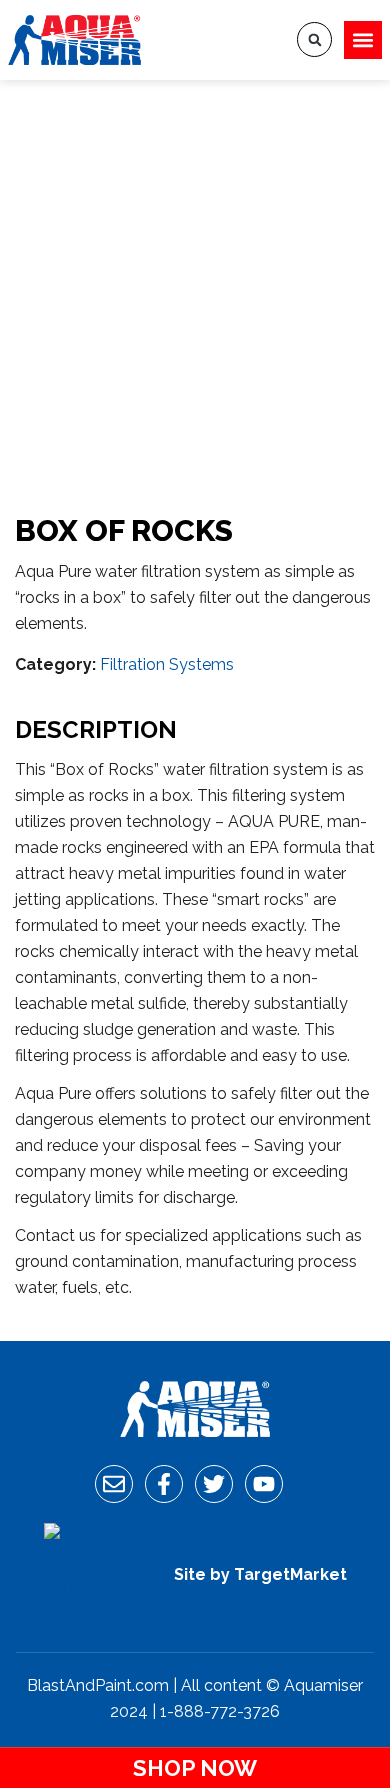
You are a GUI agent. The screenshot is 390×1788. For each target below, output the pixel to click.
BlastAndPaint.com (98, 1685)
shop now (195, 1768)
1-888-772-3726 (220, 1711)
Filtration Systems (167, 664)
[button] (363, 40)
